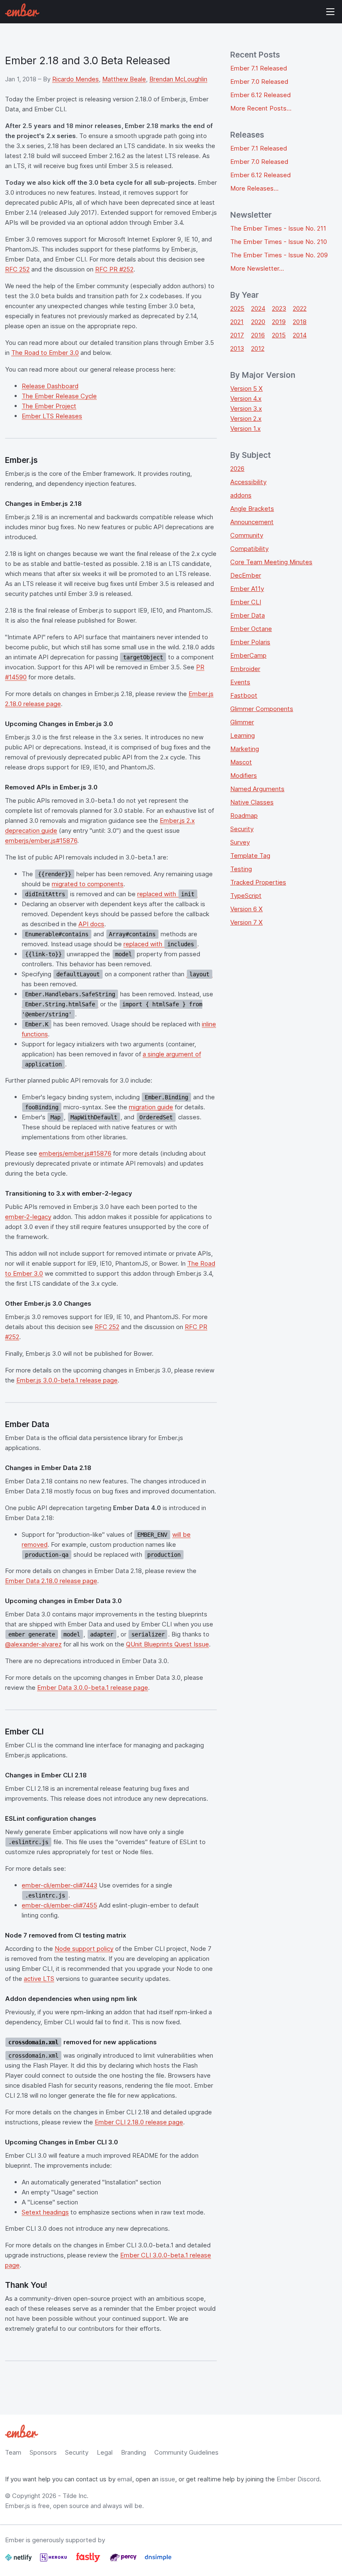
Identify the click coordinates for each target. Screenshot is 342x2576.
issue (168, 2479)
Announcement (252, 522)
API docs (91, 924)
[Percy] (124, 2561)
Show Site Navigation (330, 12)
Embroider (245, 669)
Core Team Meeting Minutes (271, 562)
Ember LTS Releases (52, 416)
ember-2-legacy (28, 1217)
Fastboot (244, 695)
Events (240, 682)
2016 (258, 335)
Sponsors (43, 2452)
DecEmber (246, 575)
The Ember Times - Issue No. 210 (279, 242)
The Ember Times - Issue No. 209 (279, 255)
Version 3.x (246, 408)
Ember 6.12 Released (260, 95)
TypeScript (246, 896)
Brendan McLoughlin (178, 79)
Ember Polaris (250, 642)
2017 (237, 335)
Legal (105, 2452)
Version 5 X (246, 388)
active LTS (39, 1979)
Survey (240, 842)
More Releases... (254, 188)
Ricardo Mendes (75, 79)
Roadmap (244, 816)
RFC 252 (17, 269)
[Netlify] (19, 2561)
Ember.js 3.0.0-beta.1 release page (67, 1380)
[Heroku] (54, 2561)
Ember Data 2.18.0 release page (51, 1581)
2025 (237, 308)
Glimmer (242, 722)
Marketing (245, 749)
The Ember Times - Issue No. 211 (278, 228)
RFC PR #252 (114, 269)
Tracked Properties (258, 882)
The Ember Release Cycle (59, 396)
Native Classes (252, 802)
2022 (300, 308)
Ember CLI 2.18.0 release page (139, 2122)
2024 (258, 308)
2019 (279, 322)
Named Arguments (257, 789)
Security (242, 829)
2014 (300, 335)
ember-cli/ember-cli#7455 (59, 1905)
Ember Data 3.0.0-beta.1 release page (93, 1688)
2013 (237, 348)
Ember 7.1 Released (259, 68)
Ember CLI (246, 602)
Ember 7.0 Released (259, 82)
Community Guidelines (186, 2452)
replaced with (166, 894)
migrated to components (88, 884)
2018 (300, 322)
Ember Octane (251, 629)
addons (241, 495)
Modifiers (244, 775)
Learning (243, 735)
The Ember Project (49, 406)
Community (247, 535)
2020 (258, 322)
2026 (237, 469)
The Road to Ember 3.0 (45, 353)
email (125, 2479)
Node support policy (84, 1949)
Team (13, 2452)
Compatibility (249, 549)
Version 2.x (246, 418)
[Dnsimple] (158, 2561)
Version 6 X (246, 909)
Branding (133, 2452)
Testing (241, 869)
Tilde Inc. (75, 2496)
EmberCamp (248, 655)
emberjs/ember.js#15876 (41, 841)
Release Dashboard (50, 386)
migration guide (151, 1107)
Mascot (241, 762)
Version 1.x (245, 428)
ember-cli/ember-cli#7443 (59, 1885)
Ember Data (248, 615)
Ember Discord (298, 2479)
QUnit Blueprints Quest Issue (167, 1644)
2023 (279, 308)
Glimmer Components (262, 709)
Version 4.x (246, 398)
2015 (279, 335)
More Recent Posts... (261, 108)
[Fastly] (89, 2561)
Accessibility (248, 482)
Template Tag (250, 856)
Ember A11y (247, 589)
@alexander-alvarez (33, 1644)
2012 (258, 348)
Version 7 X (246, 922)
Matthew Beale (124, 79)
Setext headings (45, 2212)
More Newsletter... (257, 268)
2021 (237, 322)
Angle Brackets (252, 509)
